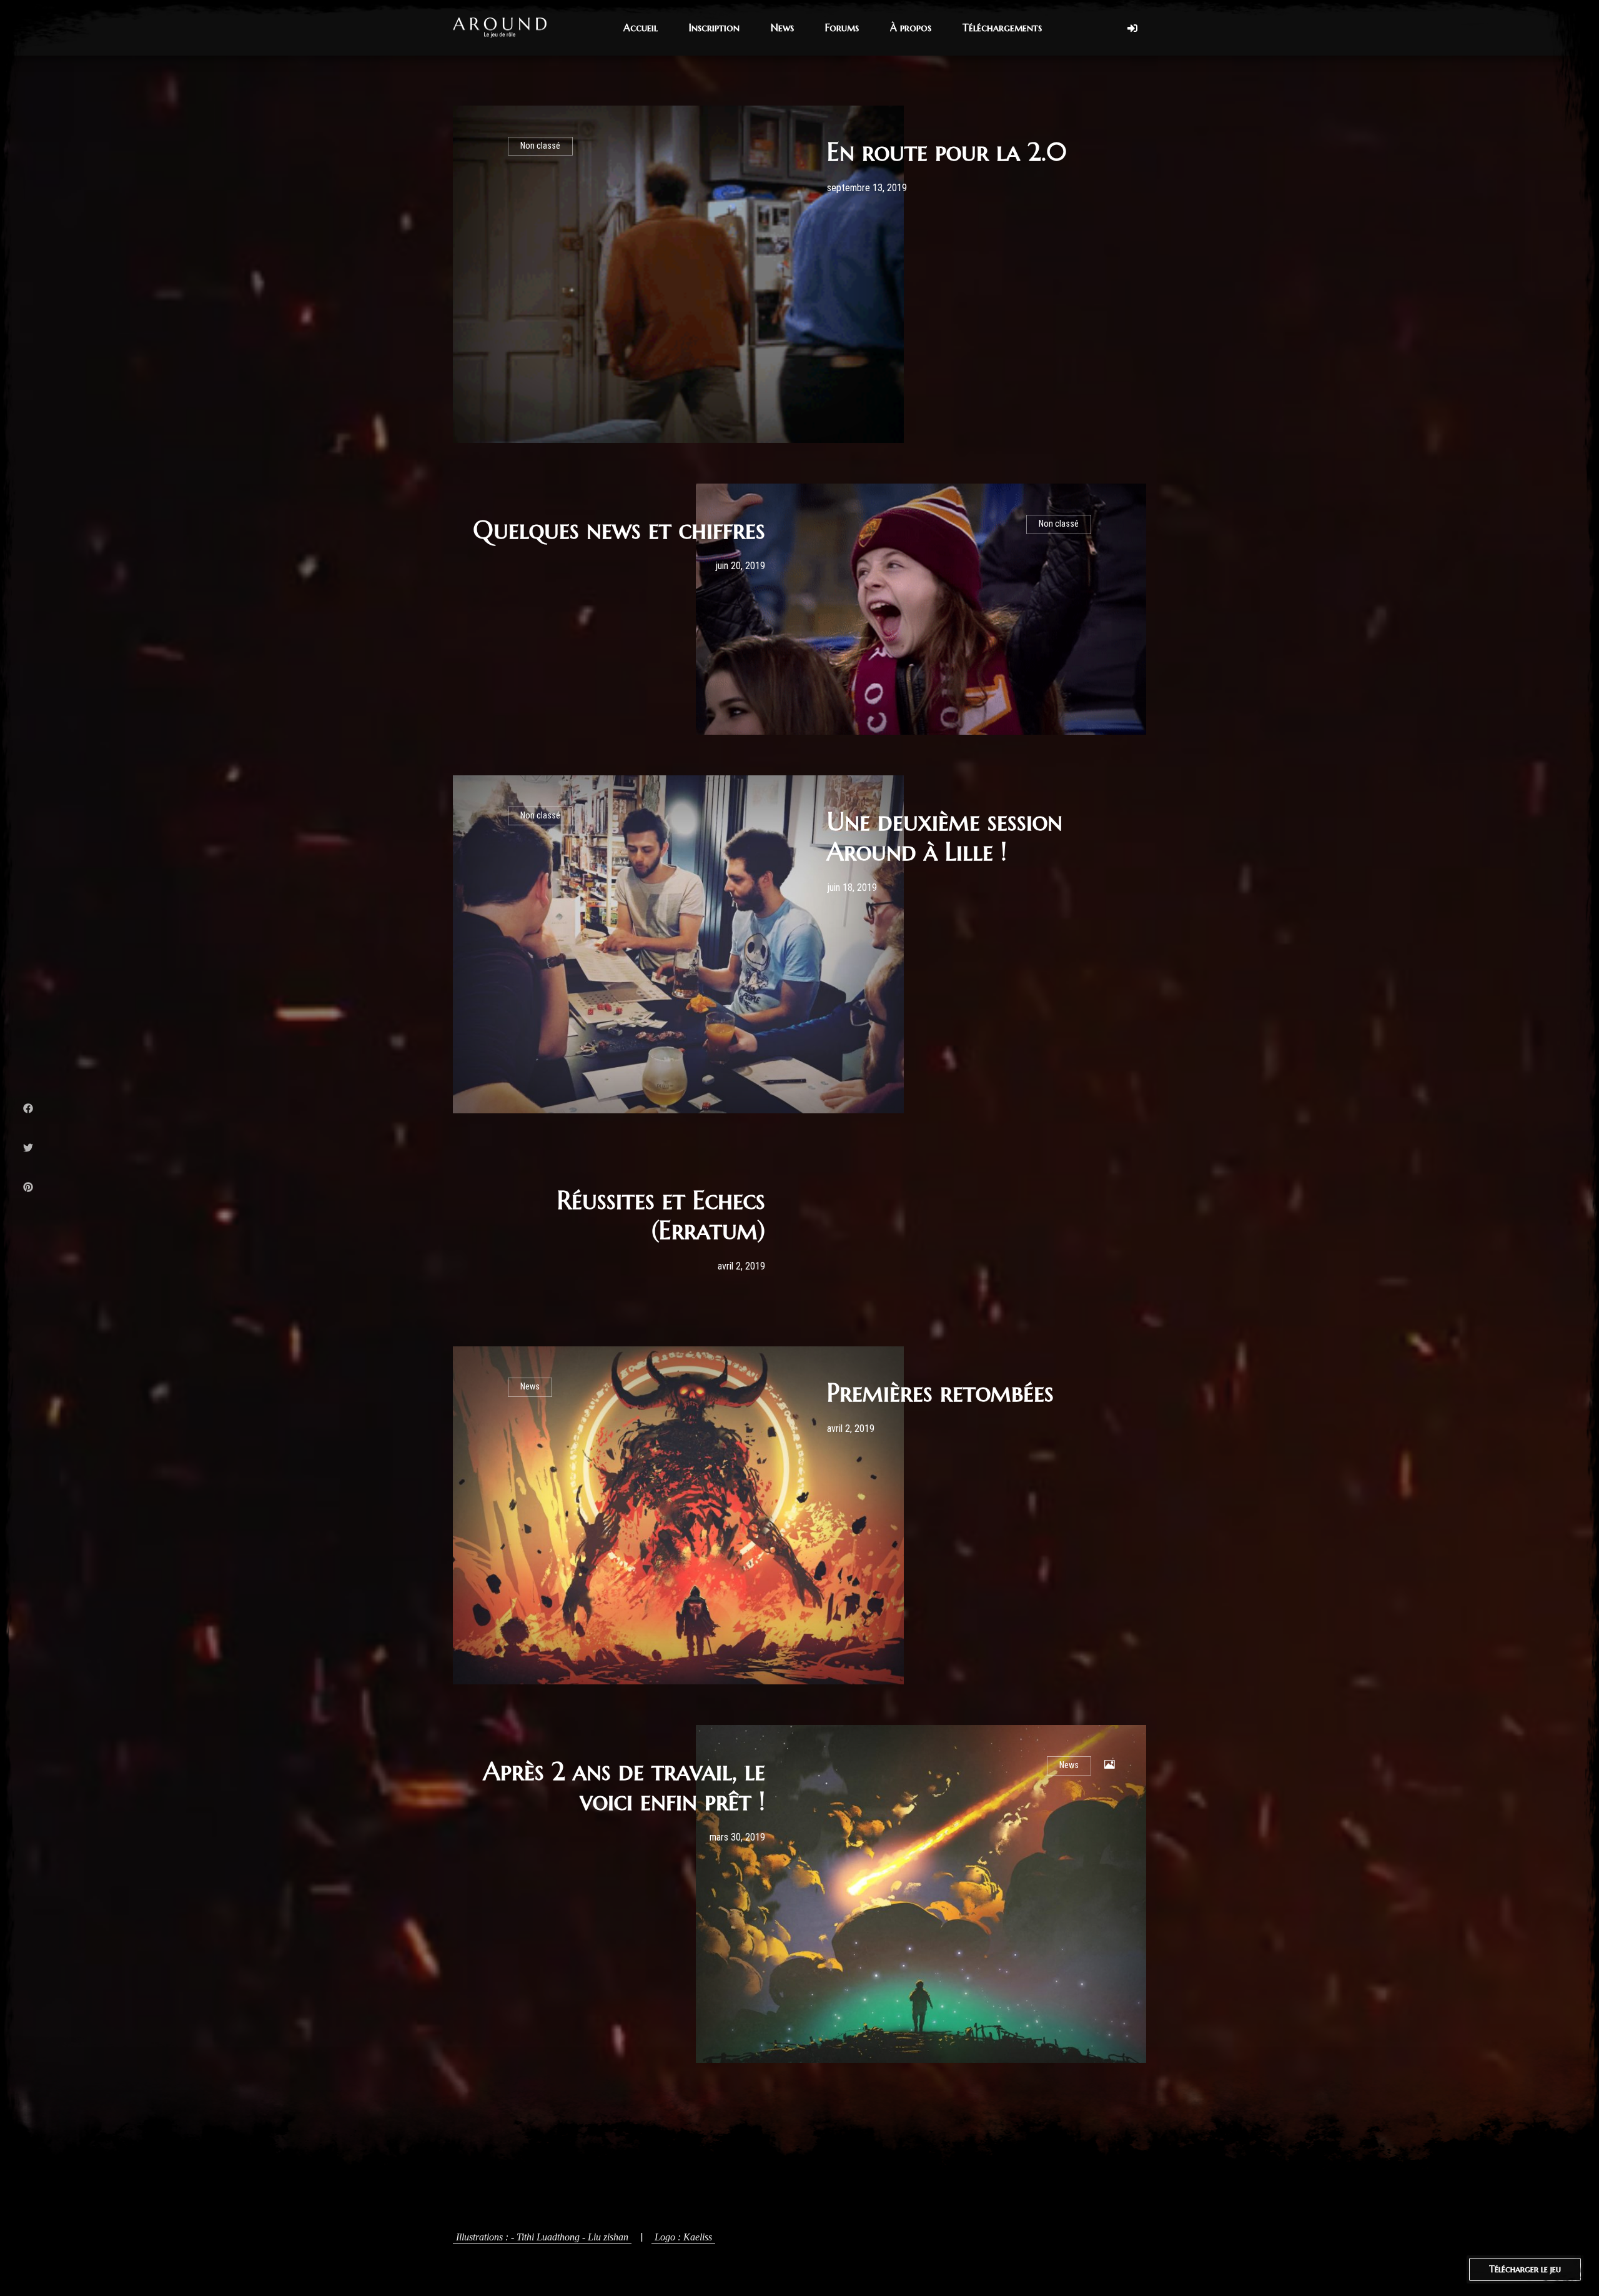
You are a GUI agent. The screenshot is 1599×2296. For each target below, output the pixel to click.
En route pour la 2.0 (947, 152)
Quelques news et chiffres (619, 530)
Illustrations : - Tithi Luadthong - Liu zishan (542, 2237)
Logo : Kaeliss (683, 2237)
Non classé (540, 146)
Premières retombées (940, 1393)
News (530, 1387)
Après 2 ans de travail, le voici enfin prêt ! (624, 1786)
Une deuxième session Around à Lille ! (945, 837)
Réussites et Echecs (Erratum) (661, 1215)
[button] (641, 28)
